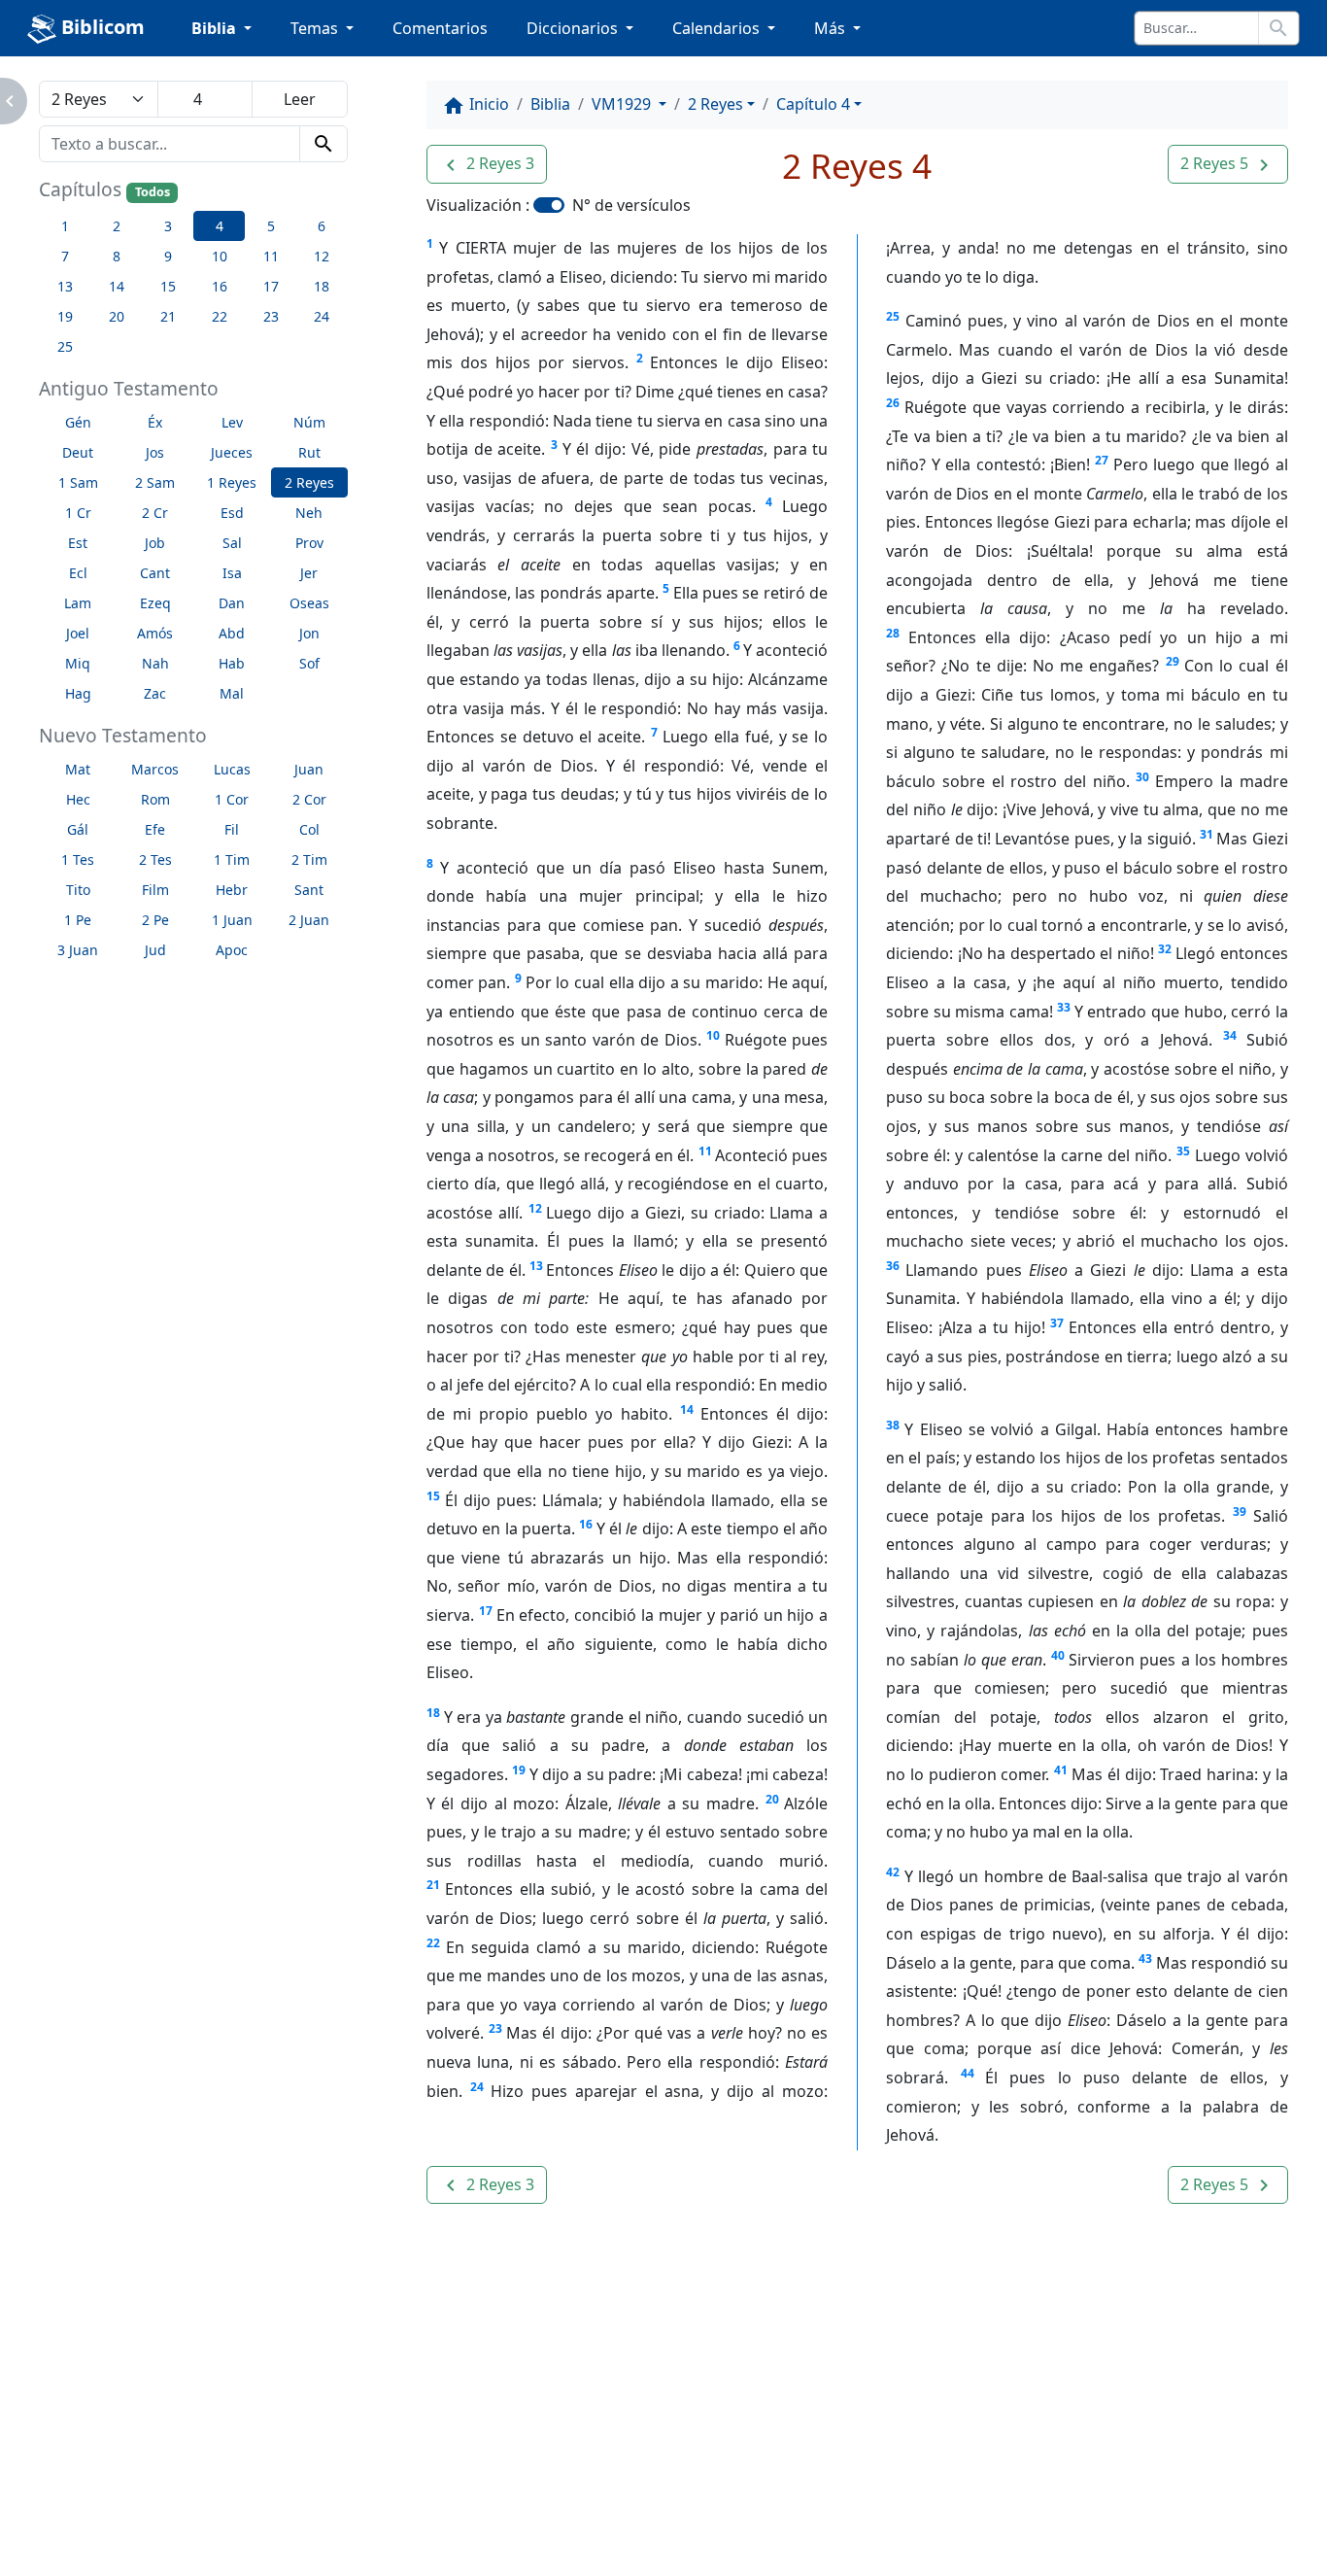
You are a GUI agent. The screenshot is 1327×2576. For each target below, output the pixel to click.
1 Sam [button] (78, 482)
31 (1207, 834)
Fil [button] (232, 829)
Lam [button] (78, 603)
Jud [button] (155, 950)
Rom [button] (155, 799)
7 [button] (65, 256)
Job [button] (155, 543)
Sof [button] (309, 663)
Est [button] (78, 543)
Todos (153, 192)
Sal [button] (232, 543)
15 (433, 1496)
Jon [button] (309, 633)
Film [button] (155, 890)
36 (893, 1266)
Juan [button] (309, 769)
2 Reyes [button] (309, 482)
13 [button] (65, 286)
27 (1102, 460)
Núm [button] (309, 422)
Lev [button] (232, 422)
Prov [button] (309, 543)
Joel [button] (78, 633)
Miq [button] (78, 663)
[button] (487, 164)
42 (893, 1872)
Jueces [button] (232, 452)
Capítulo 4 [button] (813, 104)
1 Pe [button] (78, 920)
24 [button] (322, 316)
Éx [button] (155, 422)
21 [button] (168, 316)
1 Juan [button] (232, 920)
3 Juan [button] (78, 950)
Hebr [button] (232, 890)
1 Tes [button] (78, 859)
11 (705, 1151)
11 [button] (271, 256)
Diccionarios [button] (574, 28)
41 (1061, 1770)
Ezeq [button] (155, 603)
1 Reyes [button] (232, 482)
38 (893, 1425)
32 (1165, 949)
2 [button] (117, 226)
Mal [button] (232, 693)
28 (893, 633)
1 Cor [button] (232, 799)
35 (1183, 1151)
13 (536, 1266)
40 (1058, 1655)
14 (687, 1409)
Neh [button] (309, 513)
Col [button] (309, 829)
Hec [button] (78, 799)
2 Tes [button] (155, 859)
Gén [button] (78, 422)
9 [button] (168, 256)
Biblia (550, 104)
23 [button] (271, 316)
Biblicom (101, 27)
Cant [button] (155, 573)
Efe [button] (155, 829)
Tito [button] (78, 890)
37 (1057, 1323)
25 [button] (65, 346)
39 (1240, 1511)
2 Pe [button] (155, 920)
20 (772, 1799)
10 (713, 1035)
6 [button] (322, 226)
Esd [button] (232, 513)
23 (495, 2028)
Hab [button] (232, 663)
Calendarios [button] (718, 28)
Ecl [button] (78, 573)
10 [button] (220, 256)
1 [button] (65, 226)
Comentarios (440, 28)
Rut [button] (309, 452)
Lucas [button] (232, 769)
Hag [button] (78, 693)
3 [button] (168, 226)
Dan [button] (232, 603)
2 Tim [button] (309, 859)
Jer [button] (309, 573)
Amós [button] (155, 633)
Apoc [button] (232, 950)
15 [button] (168, 286)
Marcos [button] (155, 769)
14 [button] (117, 286)
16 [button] (220, 286)
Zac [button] (155, 693)
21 (433, 1885)
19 (519, 1770)
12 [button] (322, 256)
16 (586, 1524)
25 (893, 316)
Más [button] (832, 28)
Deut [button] (78, 452)
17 (486, 1611)
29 (1173, 661)
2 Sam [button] (155, 482)
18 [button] (322, 286)
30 (1142, 777)
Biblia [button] (216, 28)
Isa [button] (232, 573)
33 (1064, 1007)
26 (893, 403)
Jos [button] (155, 452)
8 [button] (117, 256)
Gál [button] (78, 829)
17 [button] (271, 286)
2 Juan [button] (309, 920)
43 (1145, 1958)
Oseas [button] (309, 603)
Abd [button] (232, 633)
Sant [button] (309, 890)
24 (477, 2087)
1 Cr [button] (78, 513)
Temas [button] (316, 28)
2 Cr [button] (155, 513)
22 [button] (220, 316)
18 (433, 1713)
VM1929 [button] (623, 104)
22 (433, 1943)
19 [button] (65, 316)
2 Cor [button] (309, 799)
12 (535, 1208)
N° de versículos (631, 205)
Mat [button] (78, 769)
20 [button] (117, 316)
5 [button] (271, 226)
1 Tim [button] (232, 859)
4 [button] (220, 226)
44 (968, 2073)
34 (1230, 1035)
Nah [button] (155, 663)
